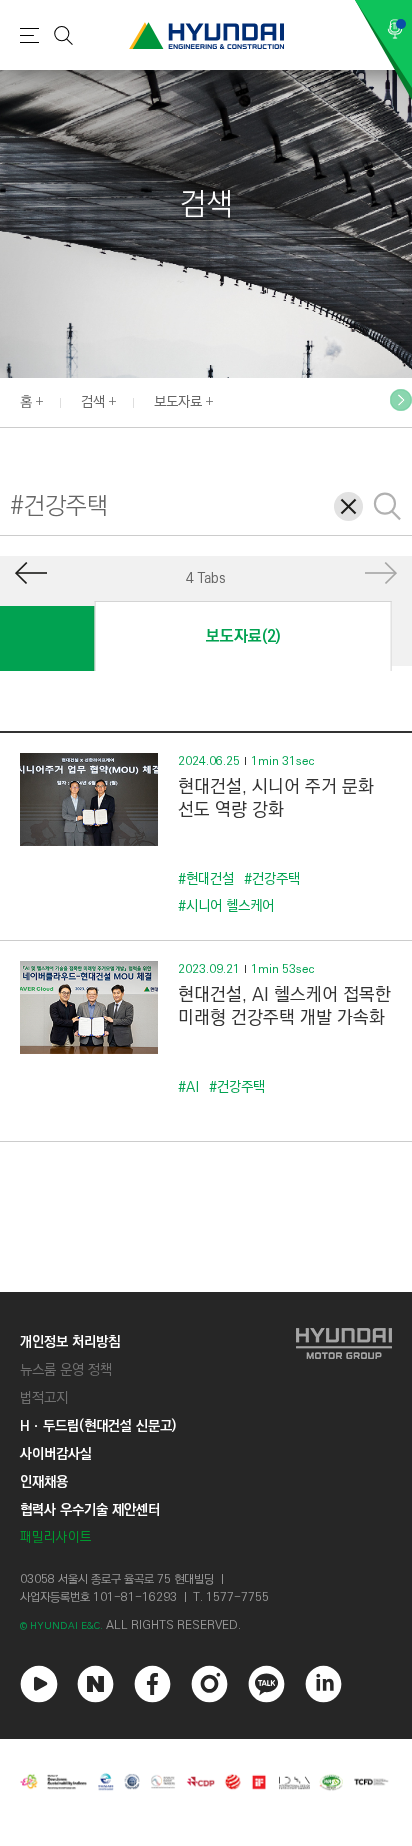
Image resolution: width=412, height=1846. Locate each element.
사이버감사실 (56, 1454)
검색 (93, 402)
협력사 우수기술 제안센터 (90, 1510)
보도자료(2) (243, 636)
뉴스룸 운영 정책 (66, 1370)
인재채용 (44, 1482)
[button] (401, 400)
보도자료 (178, 402)
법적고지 (44, 1398)
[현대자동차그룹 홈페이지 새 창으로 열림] (344, 1439)
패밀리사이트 (56, 1537)
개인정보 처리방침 (70, 1342)
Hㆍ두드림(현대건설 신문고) (98, 1426)
